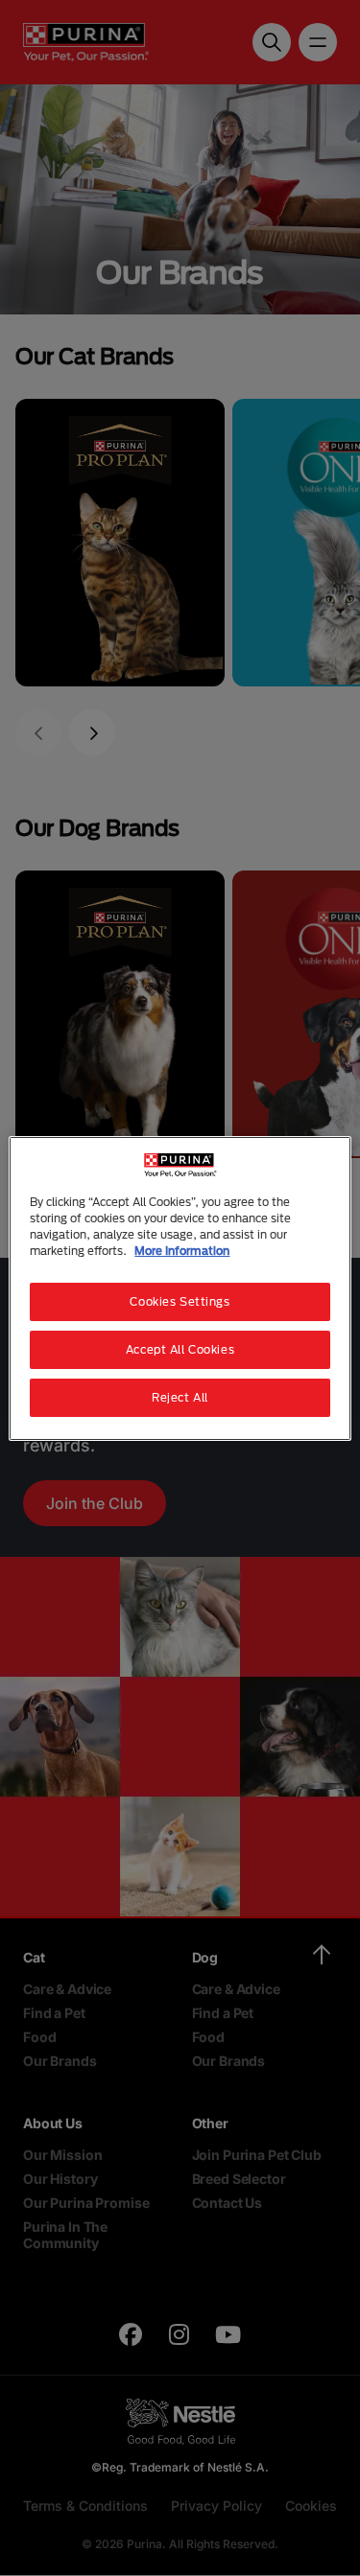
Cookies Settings (180, 1301)
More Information (182, 1251)
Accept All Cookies (180, 1349)
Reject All (180, 1397)
